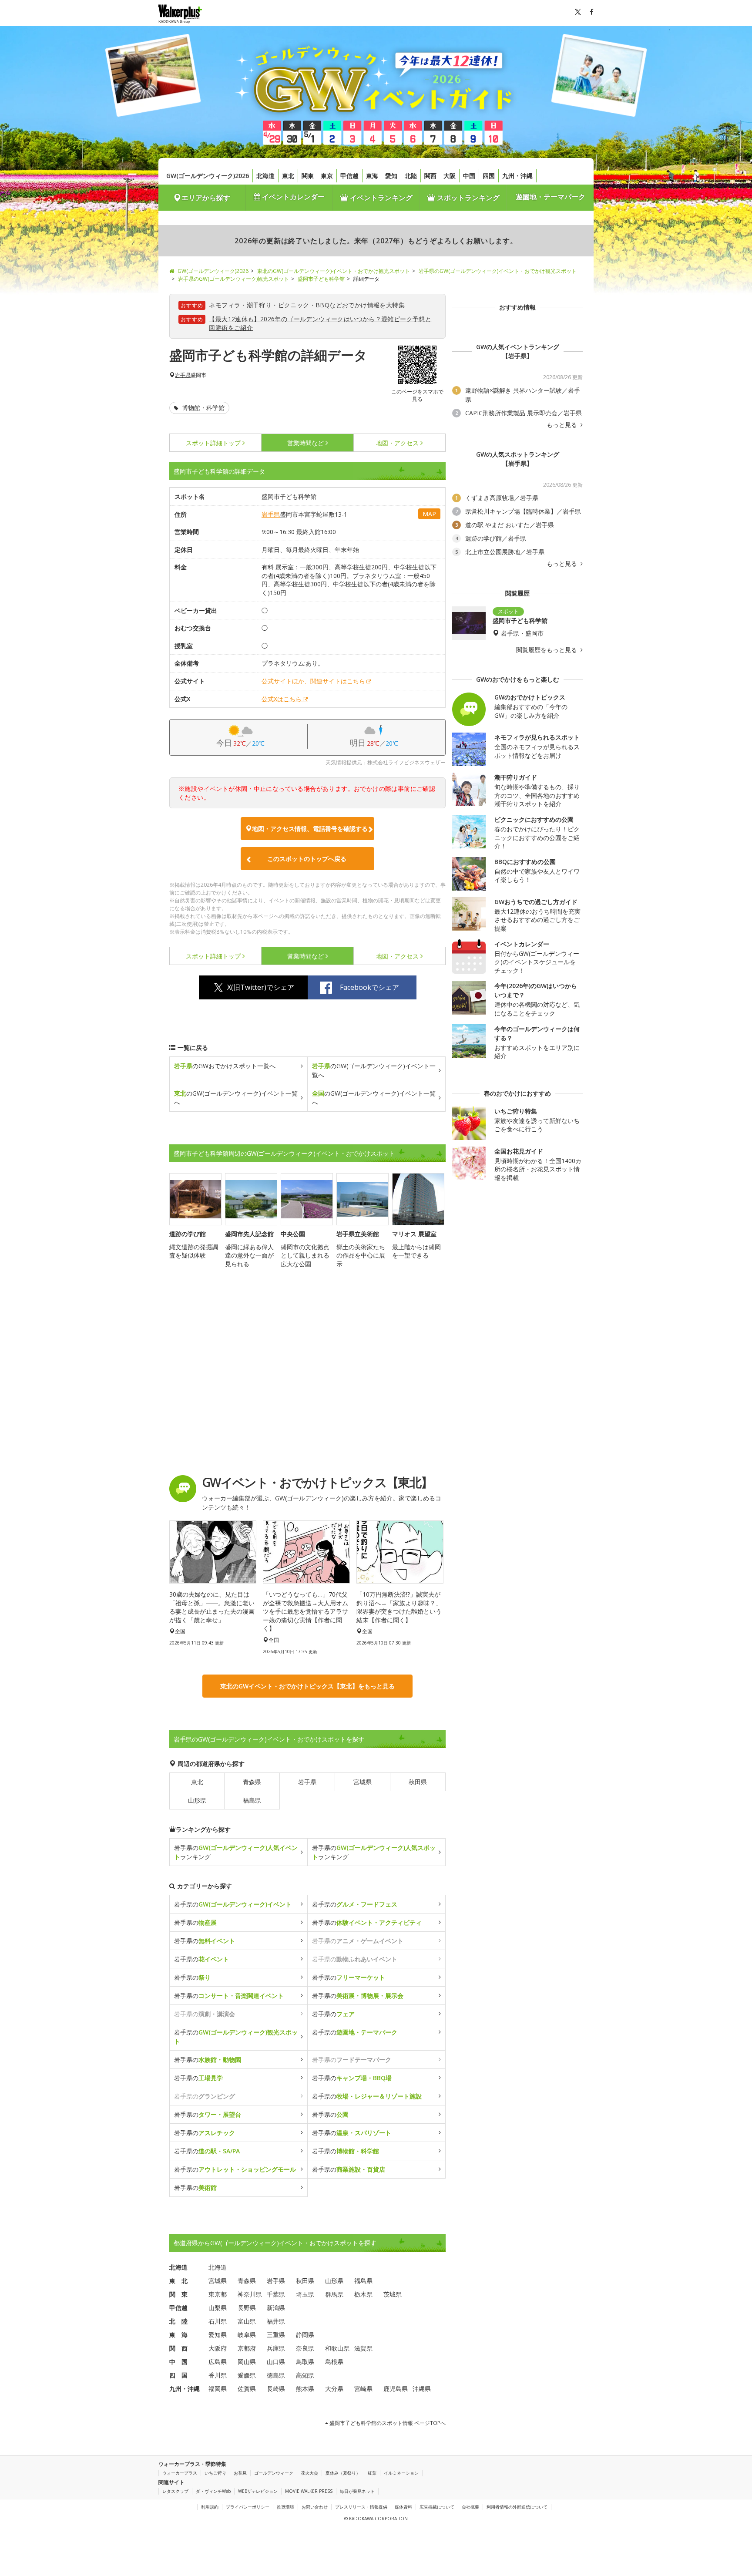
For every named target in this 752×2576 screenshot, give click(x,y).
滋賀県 (363, 2348)
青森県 (252, 1782)
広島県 (218, 2362)
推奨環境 (285, 2507)
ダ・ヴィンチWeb (213, 2491)
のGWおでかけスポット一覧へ (225, 1066)
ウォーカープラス (180, 2473)
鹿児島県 (396, 2389)
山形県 (197, 1800)
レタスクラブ (175, 2491)
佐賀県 (247, 2389)
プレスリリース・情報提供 (361, 2507)
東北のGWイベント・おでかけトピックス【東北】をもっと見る (307, 1686)
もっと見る (563, 425)
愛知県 (218, 2335)
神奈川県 (250, 2294)
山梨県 (218, 2308)
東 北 (178, 2281)
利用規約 (210, 2507)
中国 (469, 176)
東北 (288, 176)
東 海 (178, 2335)
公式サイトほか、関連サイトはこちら (313, 681)
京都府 (247, 2348)
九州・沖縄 (517, 176)
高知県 (305, 2375)
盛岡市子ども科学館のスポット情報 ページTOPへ (387, 2423)
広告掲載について (437, 2507)
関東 (308, 176)
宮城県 (363, 1782)
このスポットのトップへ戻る (307, 859)
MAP (429, 514)
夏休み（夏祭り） (343, 2473)
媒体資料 (403, 2507)
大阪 (450, 176)
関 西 (178, 2348)
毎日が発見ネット (357, 2491)
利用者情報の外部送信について (517, 2507)
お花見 (240, 2473)
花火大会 (309, 2473)
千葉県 (276, 2294)
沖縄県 (422, 2389)
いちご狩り (215, 2473)
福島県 (252, 1800)
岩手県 (183, 375)
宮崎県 (363, 2389)
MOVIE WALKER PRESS (309, 2491)
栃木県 (363, 2294)
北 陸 (178, 2321)
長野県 (247, 2308)
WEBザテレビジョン (258, 2491)
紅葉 (372, 2473)
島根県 (334, 2362)
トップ (213, 443)
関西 (430, 176)
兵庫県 (276, 2348)
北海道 (265, 176)
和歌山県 (337, 2348)
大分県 (334, 2389)
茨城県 (393, 2294)
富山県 (247, 2321)
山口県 (276, 2362)
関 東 (178, 2294)
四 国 (178, 2375)
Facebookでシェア (369, 987)
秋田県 (418, 1782)
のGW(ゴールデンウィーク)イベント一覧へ (374, 1070)
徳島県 (276, 2375)
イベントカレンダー (292, 197)
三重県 (276, 2335)
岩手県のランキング (236, 1852)
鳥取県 (305, 2362)
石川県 (218, 2321)
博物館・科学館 (202, 408)
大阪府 (218, 2348)
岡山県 (247, 2362)
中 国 (178, 2362)
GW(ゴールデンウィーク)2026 (208, 176)
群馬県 (334, 2294)
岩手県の (233, 1904)
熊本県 (305, 2389)
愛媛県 (247, 2375)
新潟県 (276, 2308)
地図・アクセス (397, 443)
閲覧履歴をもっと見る (547, 650)
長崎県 (276, 2389)
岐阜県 (247, 2335)
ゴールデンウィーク (274, 2473)
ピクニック (294, 305)
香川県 (218, 2375)
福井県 (276, 2321)
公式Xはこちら (282, 699)
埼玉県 (305, 2294)
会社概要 (470, 2507)
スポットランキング (467, 198)
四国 (489, 176)
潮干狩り (259, 305)
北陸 (411, 176)
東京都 (218, 2294)
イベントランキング (380, 198)
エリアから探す (206, 198)
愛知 (391, 176)
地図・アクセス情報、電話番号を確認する (310, 829)
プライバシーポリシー (248, 2507)
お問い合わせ (315, 2507)
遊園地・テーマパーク (551, 197)
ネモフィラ (225, 305)
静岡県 (305, 2335)
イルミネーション (401, 2473)
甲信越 (349, 176)
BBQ (322, 305)
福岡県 (218, 2389)
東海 (372, 176)
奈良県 (305, 2348)
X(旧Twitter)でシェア (261, 987)
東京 (327, 176)
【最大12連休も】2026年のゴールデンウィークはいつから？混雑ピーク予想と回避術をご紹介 (320, 323)
